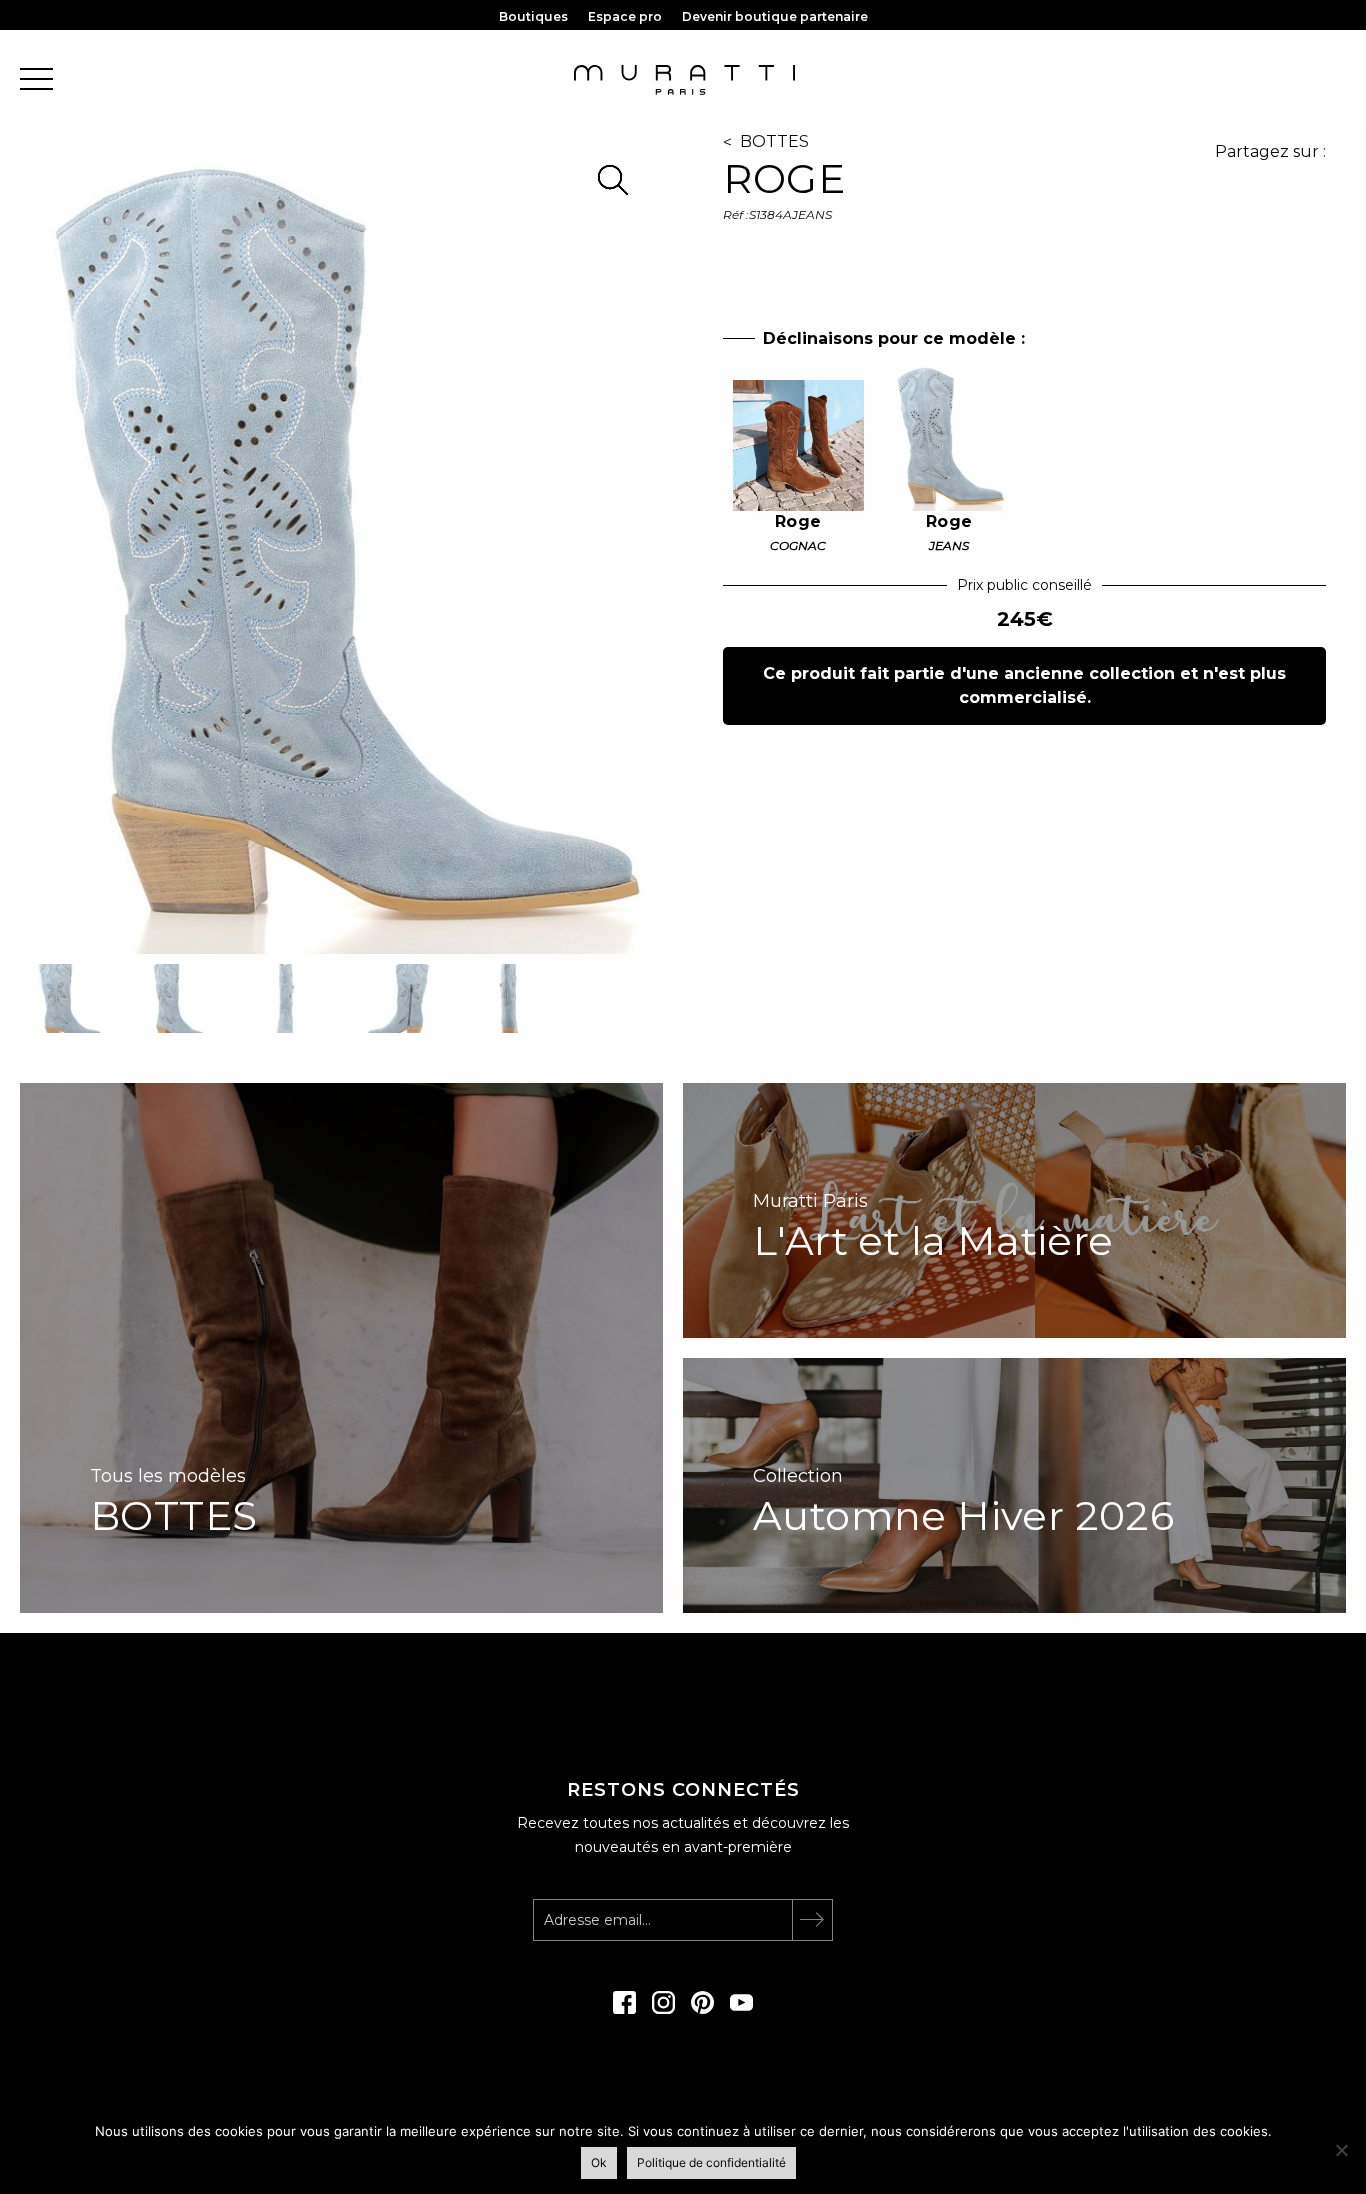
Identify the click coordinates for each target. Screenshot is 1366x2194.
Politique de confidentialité (711, 2162)
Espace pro (625, 16)
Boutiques (533, 16)
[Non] (1341, 2150)
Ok (599, 2162)
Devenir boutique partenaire (775, 16)
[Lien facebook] (624, 2009)
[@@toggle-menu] (36, 80)
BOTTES (774, 141)
